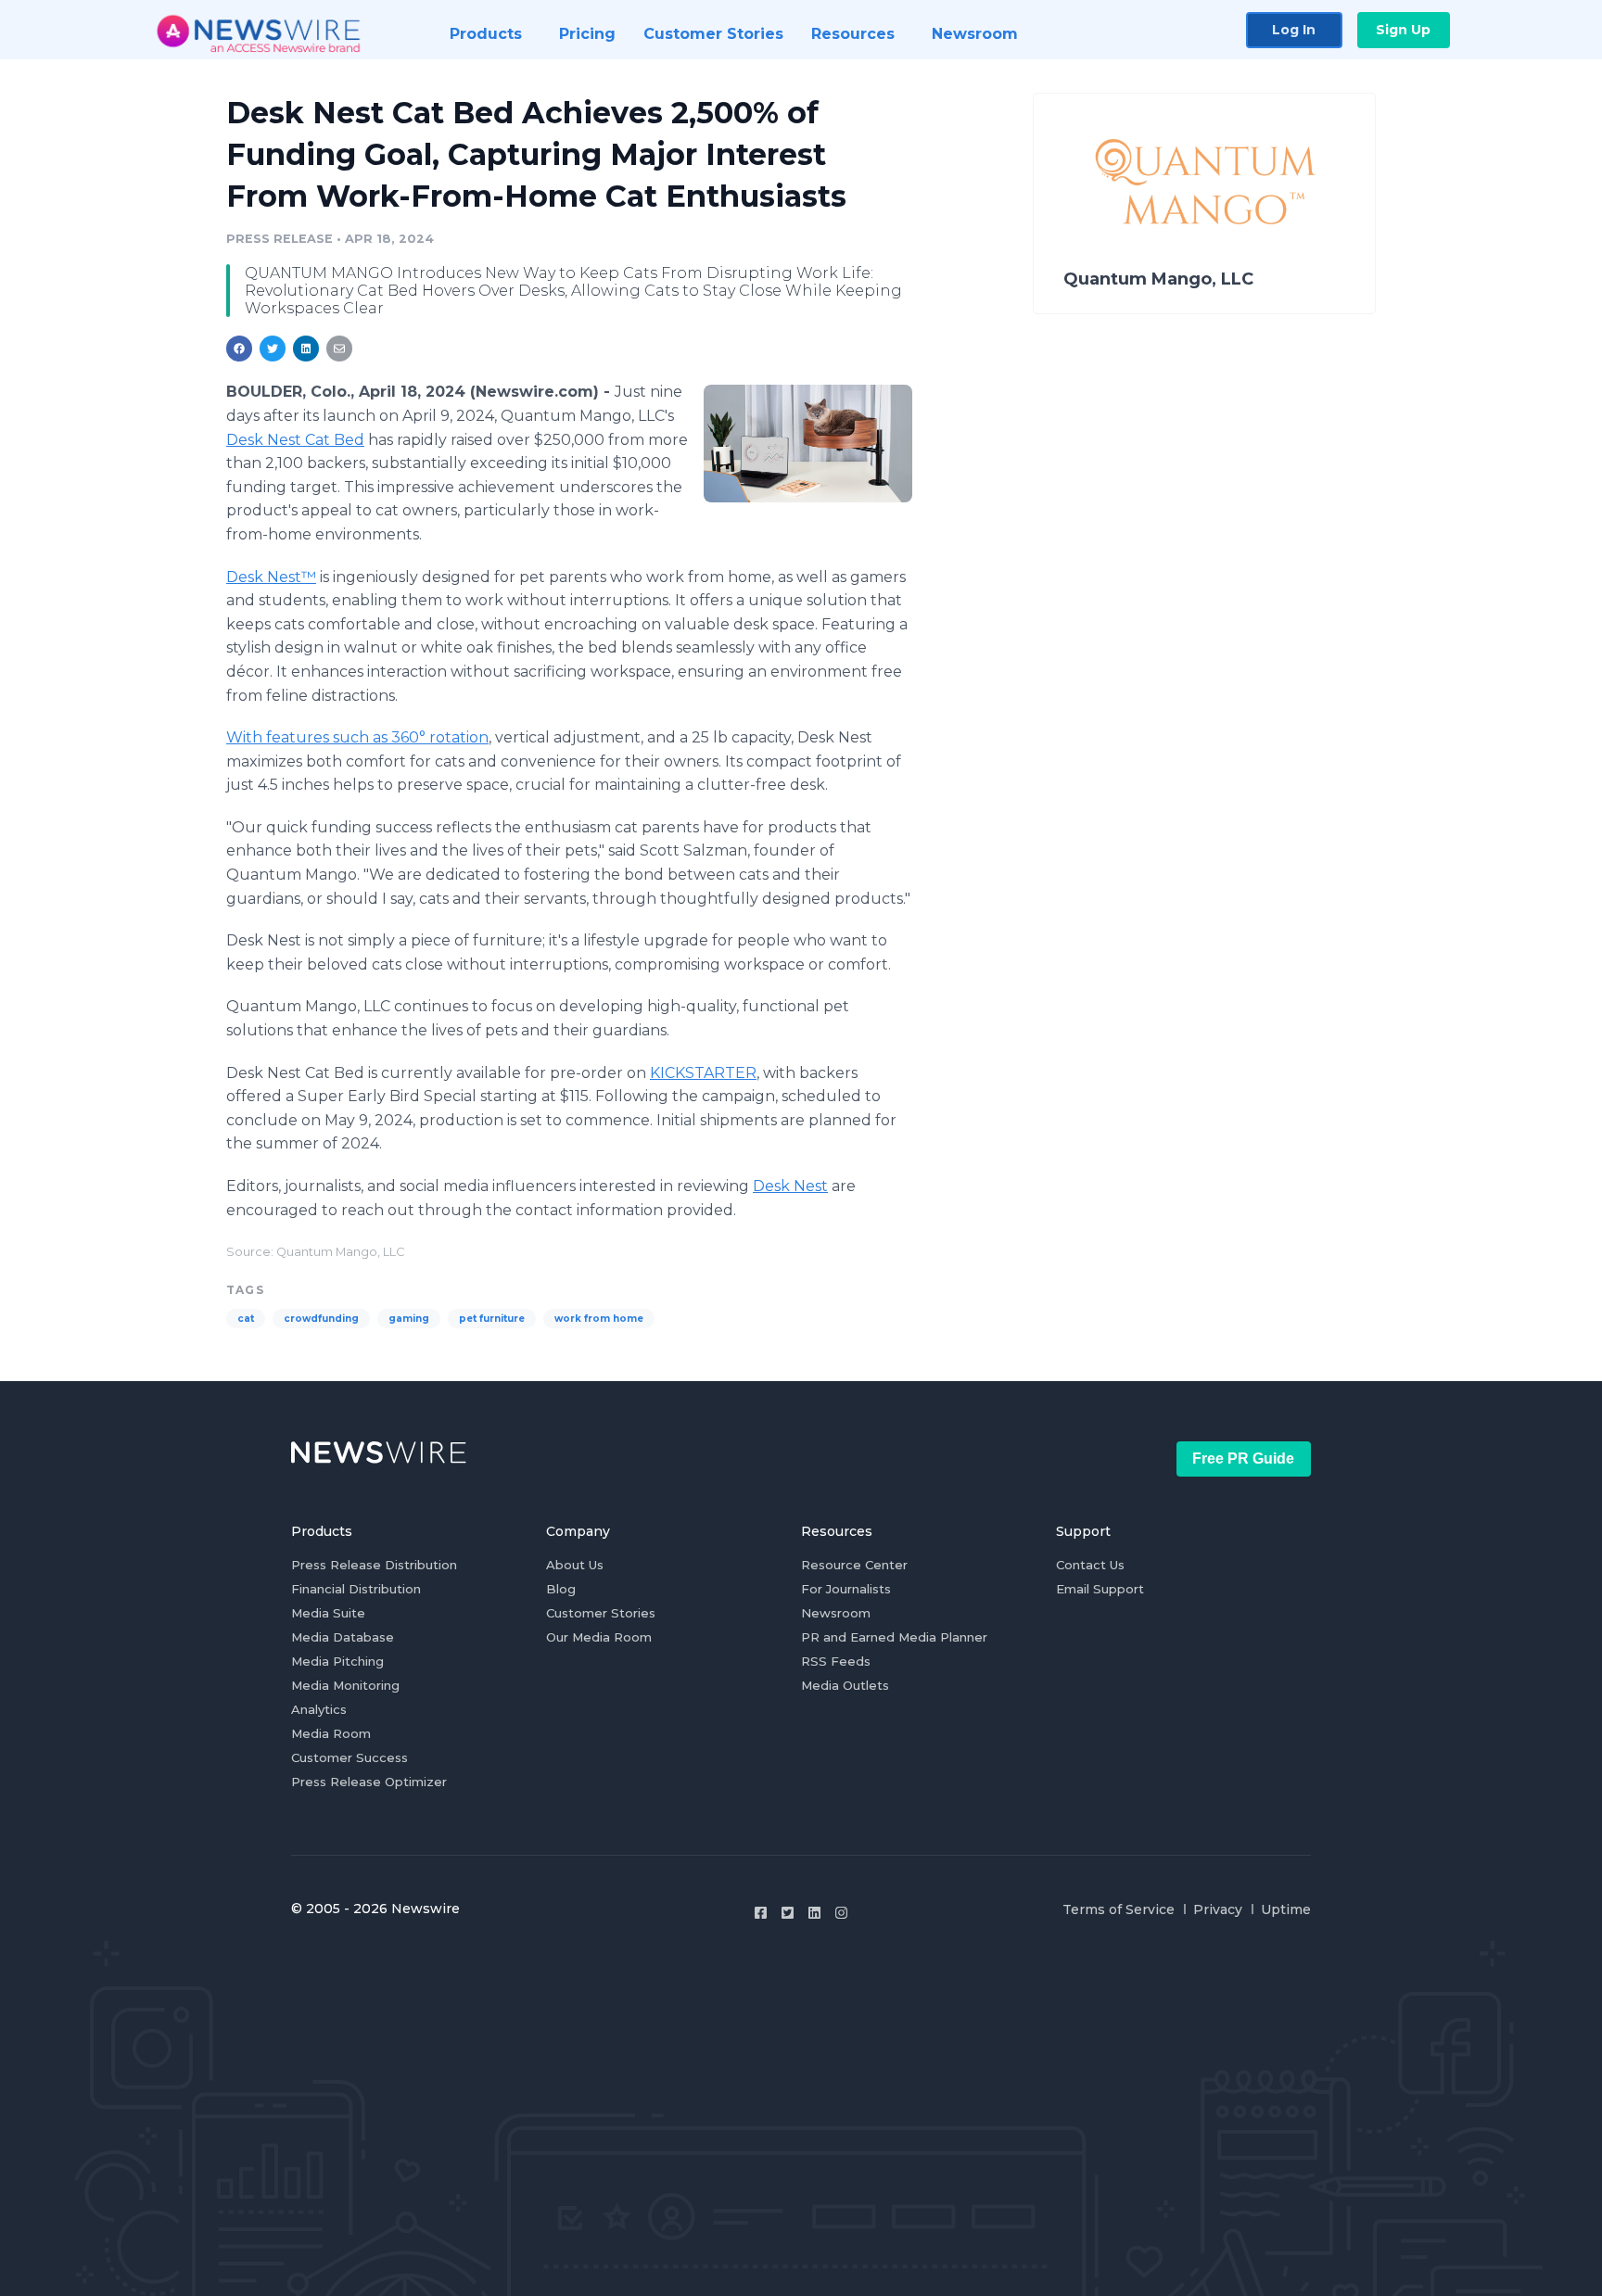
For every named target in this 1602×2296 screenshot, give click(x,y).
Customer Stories (601, 1613)
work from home (599, 1319)
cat (246, 1319)
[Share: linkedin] (306, 349)
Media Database (343, 1637)
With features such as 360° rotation (357, 737)
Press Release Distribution (374, 1565)
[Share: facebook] (239, 349)
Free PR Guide (1243, 1459)
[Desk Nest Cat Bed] (808, 443)
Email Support (1100, 1589)
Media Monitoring (345, 1685)
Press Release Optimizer (369, 1782)
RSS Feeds (836, 1661)
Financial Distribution (356, 1589)
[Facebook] (761, 1913)
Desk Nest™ (271, 577)
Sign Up (1403, 30)
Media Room (331, 1733)
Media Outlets (845, 1685)
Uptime (1286, 1909)
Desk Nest (790, 1186)
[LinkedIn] (814, 1913)
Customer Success (350, 1757)
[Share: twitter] (273, 349)
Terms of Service (1119, 1909)
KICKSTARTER (703, 1073)
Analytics (319, 1709)
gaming (409, 1319)
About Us (575, 1565)
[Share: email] (339, 349)
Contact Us (1090, 1565)
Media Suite (328, 1613)
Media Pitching (337, 1661)
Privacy (1218, 1909)
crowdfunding (321, 1319)
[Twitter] (788, 1913)
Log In (1294, 30)
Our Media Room (599, 1637)
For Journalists (846, 1589)
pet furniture (492, 1319)
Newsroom (836, 1613)
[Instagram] (841, 1913)
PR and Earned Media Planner (894, 1637)
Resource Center (854, 1565)
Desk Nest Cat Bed (295, 440)
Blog (561, 1589)
